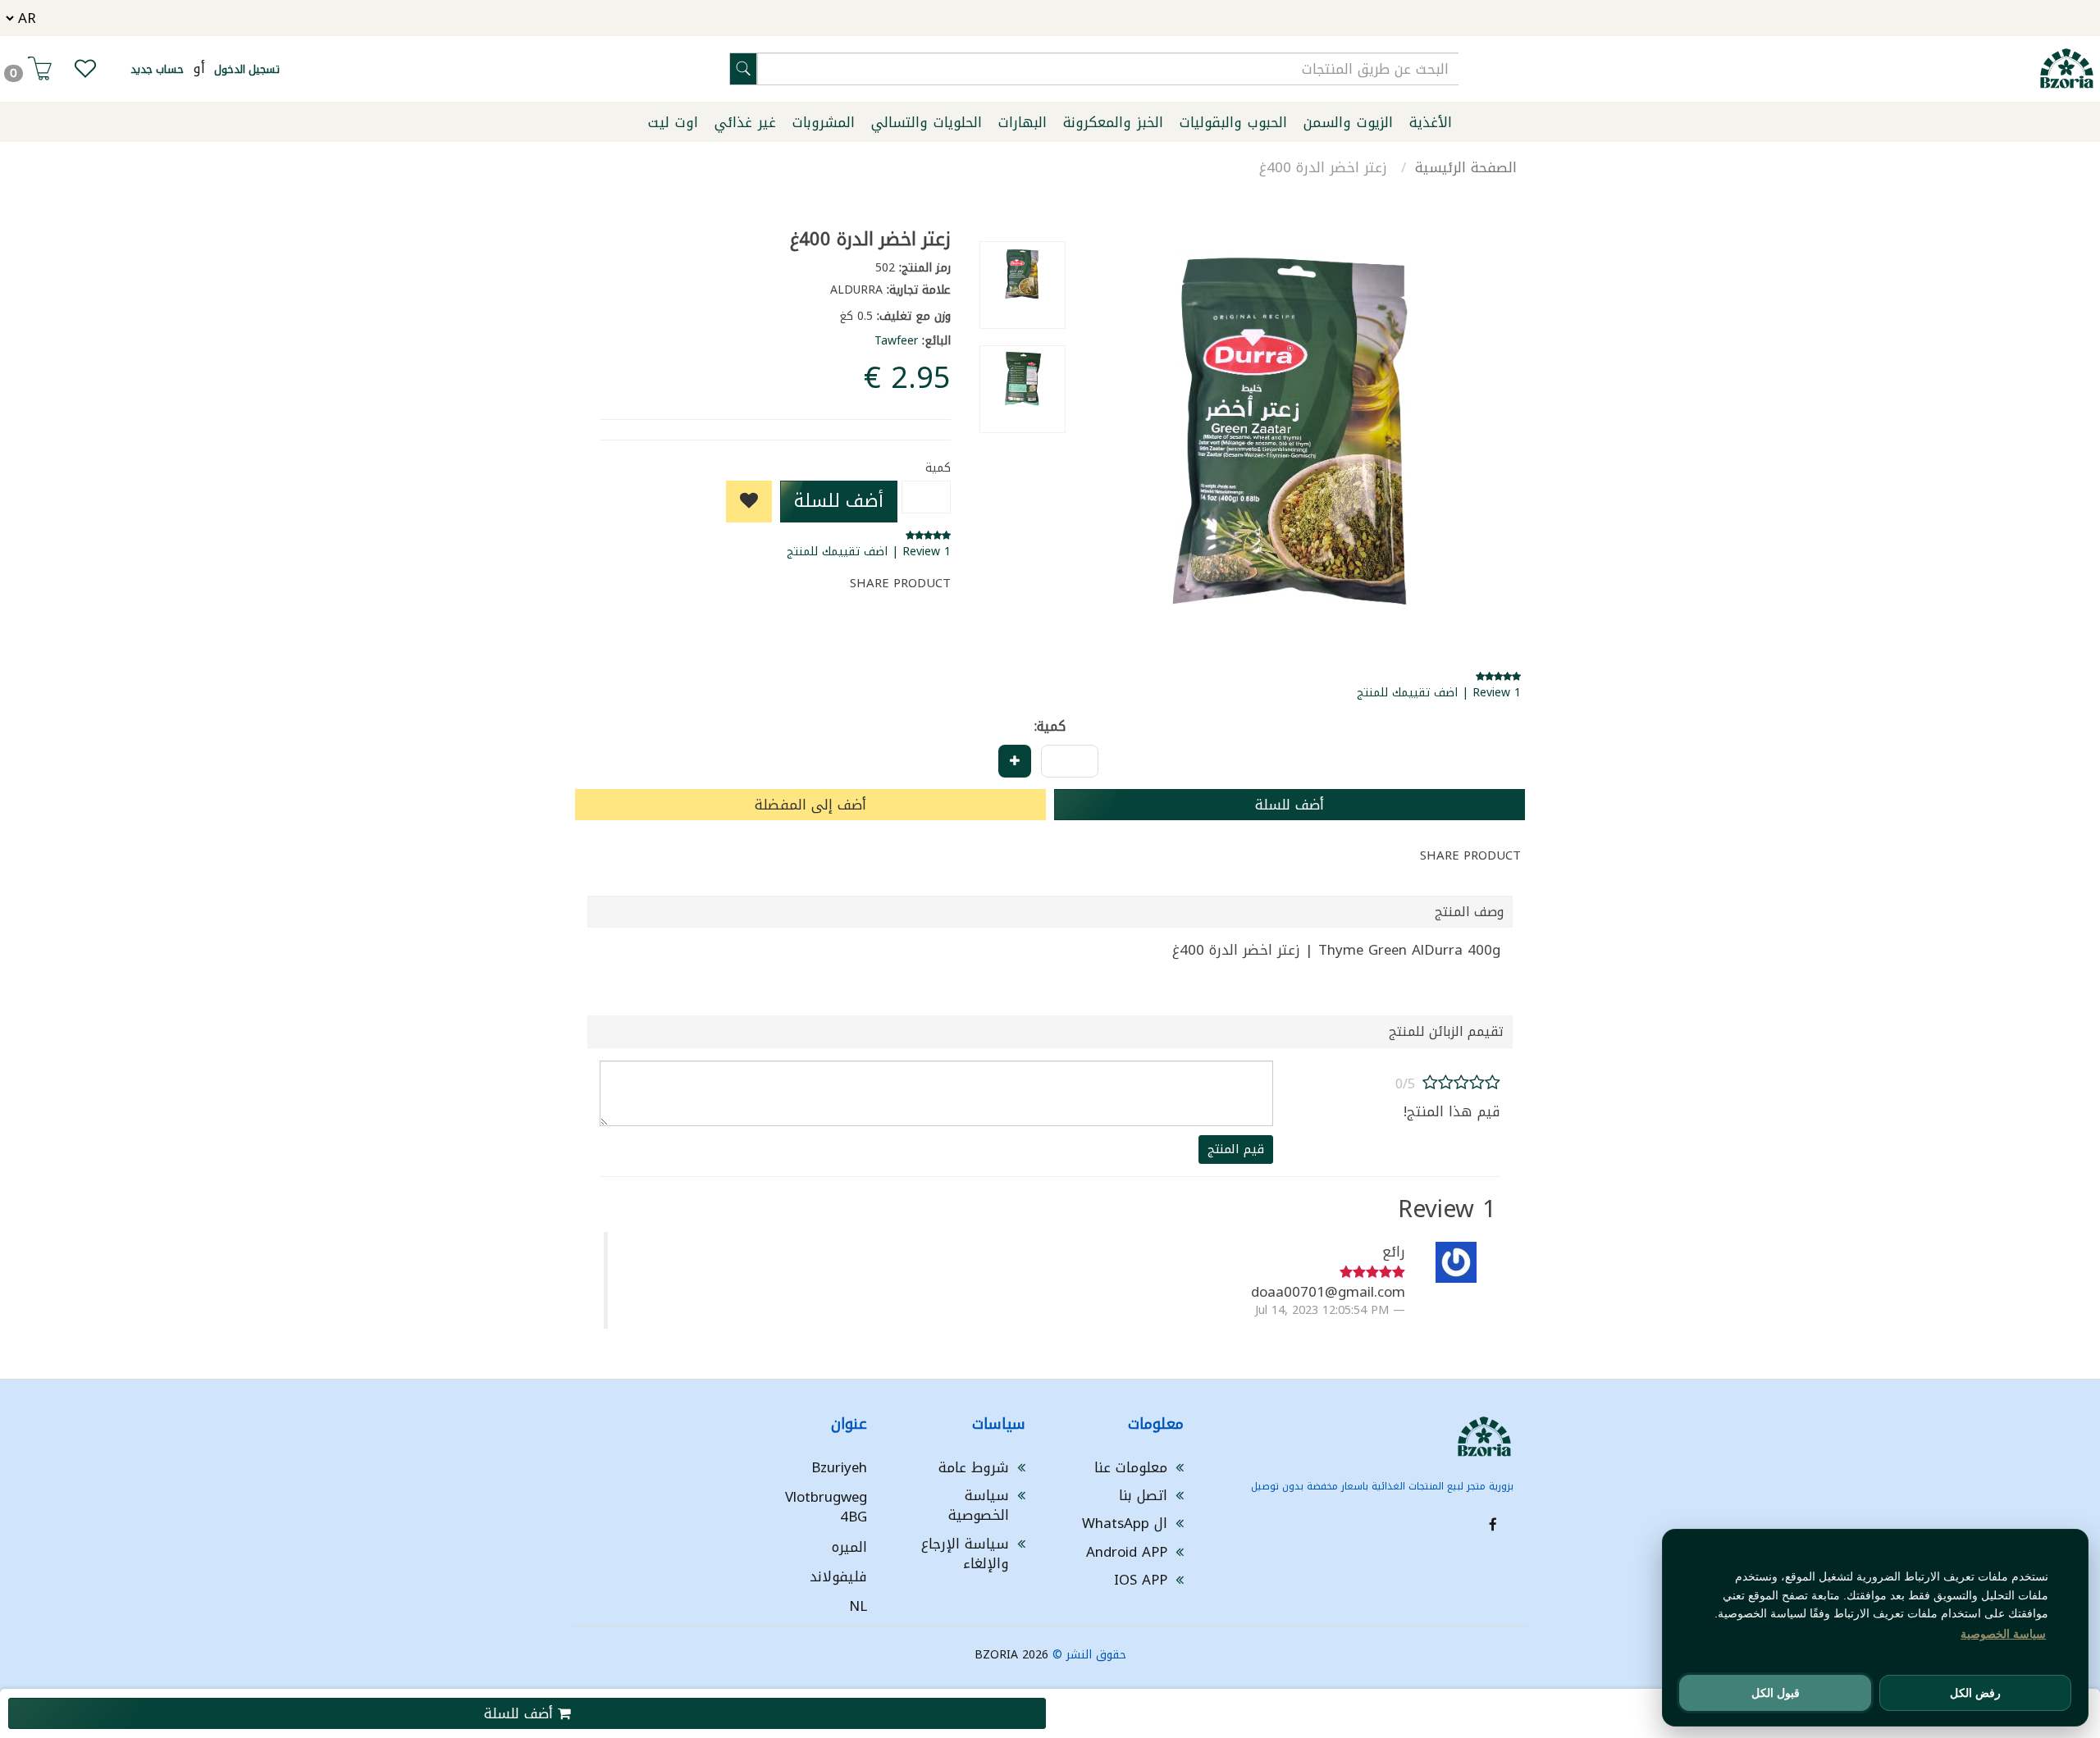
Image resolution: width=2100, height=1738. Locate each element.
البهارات (1023, 122)
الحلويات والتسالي (927, 122)
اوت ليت (673, 122)
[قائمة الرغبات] (85, 72)
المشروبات (824, 122)
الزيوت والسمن (1348, 122)
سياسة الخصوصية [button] (2003, 1634)
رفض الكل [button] (1975, 1693)
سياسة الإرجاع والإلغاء (965, 1553)
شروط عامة (974, 1467)
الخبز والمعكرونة (1113, 122)
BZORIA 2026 (1011, 1655)
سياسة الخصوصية (979, 1505)
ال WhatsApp (1125, 1523)
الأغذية (1431, 122)
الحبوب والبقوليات (1233, 122)
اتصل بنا (1143, 1495)
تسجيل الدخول (247, 69)
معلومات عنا (1131, 1467)
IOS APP (1141, 1580)
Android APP (1127, 1552)
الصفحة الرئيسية (1466, 167)
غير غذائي (745, 122)
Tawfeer (896, 341)
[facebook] (1493, 1525)
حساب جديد (157, 69)
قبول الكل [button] (1776, 1693)
